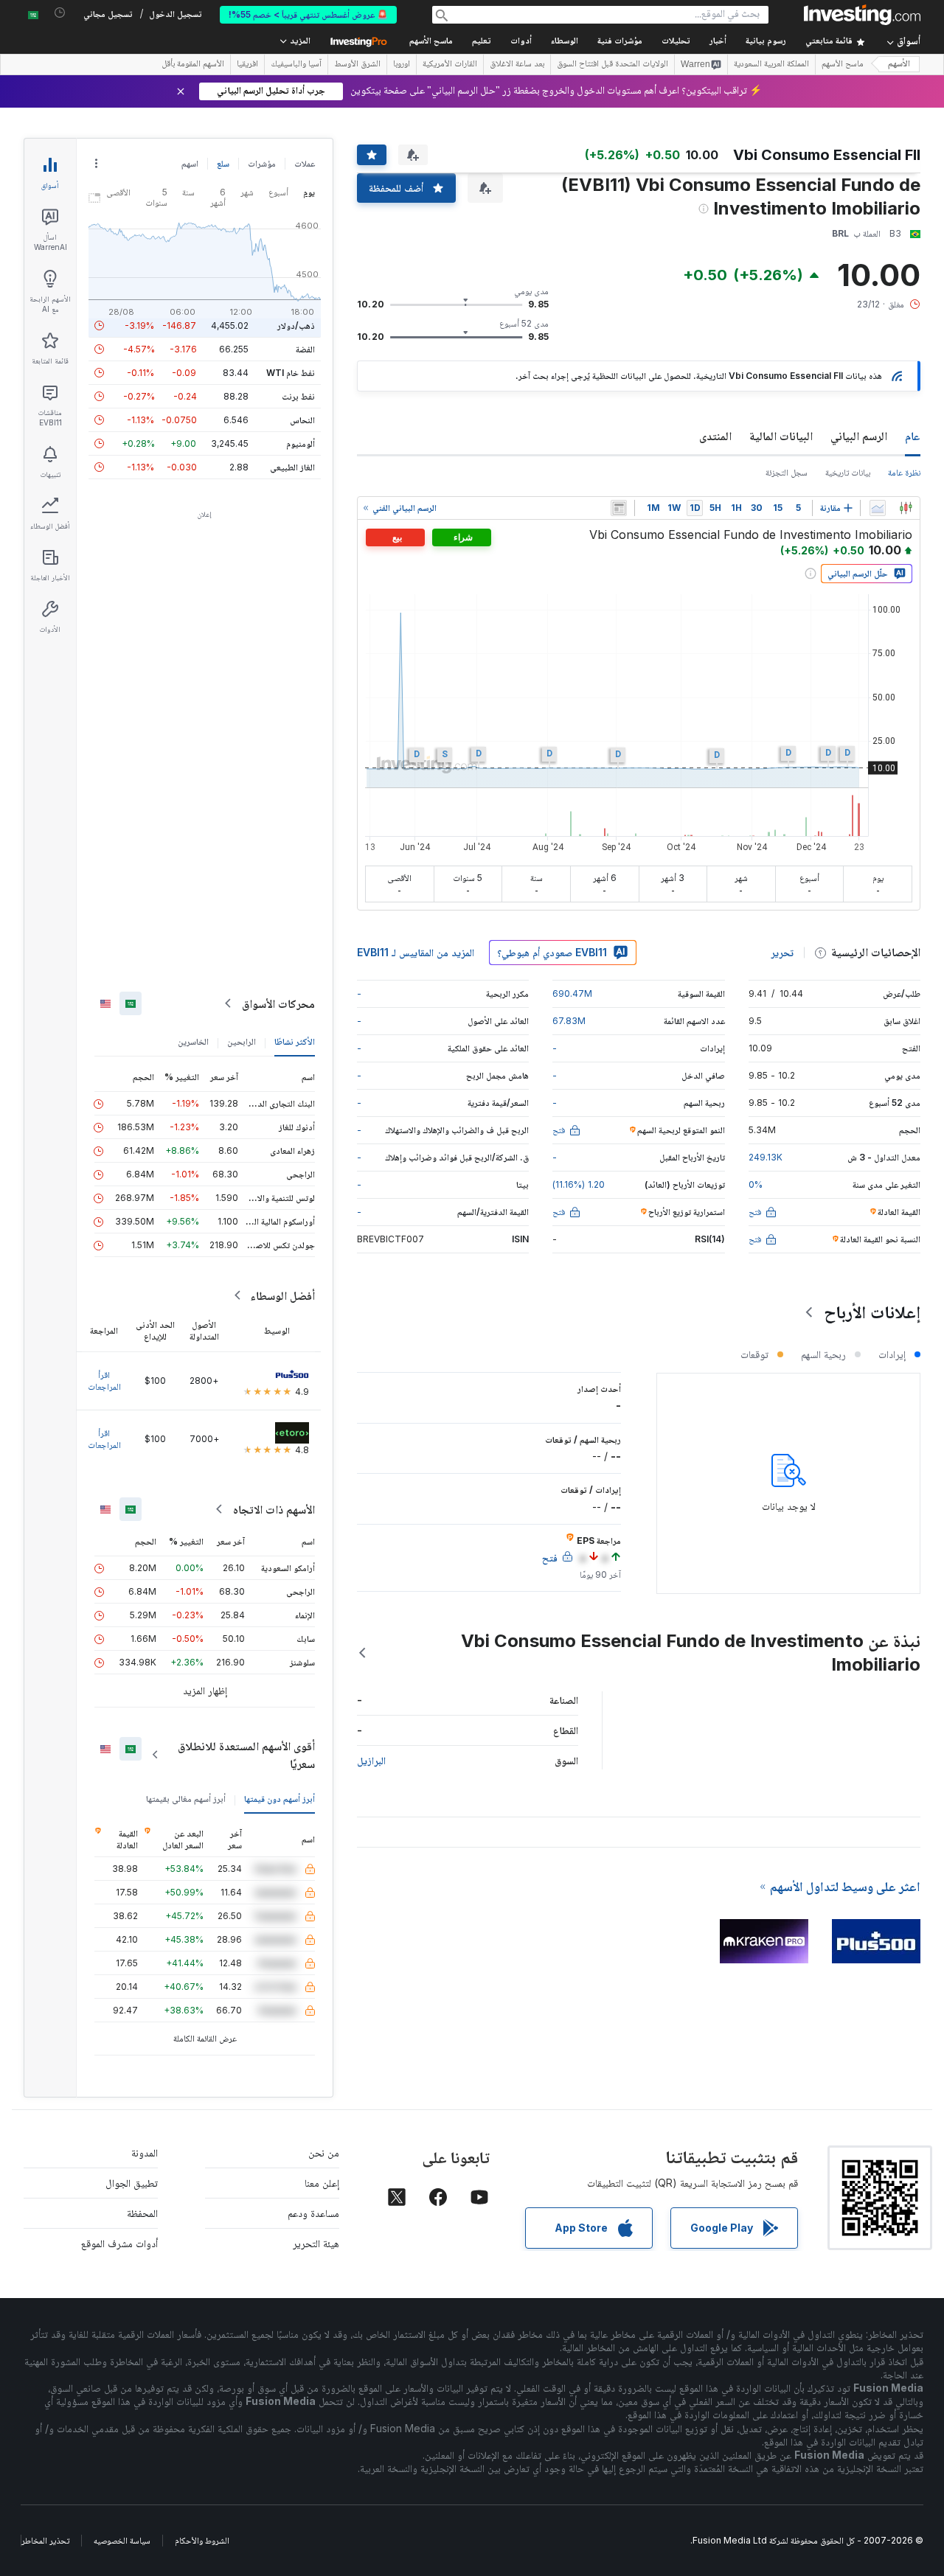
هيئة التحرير (316, 2243)
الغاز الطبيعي (292, 467)
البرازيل (371, 1760)
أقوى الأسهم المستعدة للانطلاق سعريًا (246, 1755)
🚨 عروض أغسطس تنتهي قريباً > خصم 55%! (308, 14)
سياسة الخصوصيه (122, 2540)
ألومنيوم (301, 443)
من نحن (324, 2152)
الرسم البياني (859, 436)
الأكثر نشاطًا (295, 1041)
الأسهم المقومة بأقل (193, 65)
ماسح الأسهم (431, 42)
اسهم (190, 163)
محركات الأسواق (278, 1003)
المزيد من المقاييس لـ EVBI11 (416, 952)
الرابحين (242, 1041)
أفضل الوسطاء (282, 1295)
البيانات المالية (781, 436)
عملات (305, 163)
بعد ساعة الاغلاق (517, 65)
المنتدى (715, 436)
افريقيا (247, 65)
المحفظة (142, 2213)
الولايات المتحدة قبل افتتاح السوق (612, 65)
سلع (223, 163)
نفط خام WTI (291, 373)
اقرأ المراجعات (104, 1381)
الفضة (305, 349)
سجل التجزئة (787, 472)
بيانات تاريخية (848, 472)
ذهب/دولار (296, 326)
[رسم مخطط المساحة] (878, 508)
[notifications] (60, 13)
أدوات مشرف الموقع (119, 2243)
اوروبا (402, 65)
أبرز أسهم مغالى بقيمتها (186, 1799)
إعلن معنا (322, 2183)
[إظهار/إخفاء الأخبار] (619, 508)
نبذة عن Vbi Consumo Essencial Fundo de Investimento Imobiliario (691, 1653)
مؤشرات (262, 163)
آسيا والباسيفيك (296, 65)
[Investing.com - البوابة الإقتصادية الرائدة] (862, 15)
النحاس (302, 420)
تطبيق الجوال (132, 2183)
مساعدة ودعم (313, 2213)
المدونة (145, 2152)
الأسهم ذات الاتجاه (274, 1509)
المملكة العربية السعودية (771, 65)
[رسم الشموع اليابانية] (906, 508)
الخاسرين (193, 1041)
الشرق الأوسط (357, 65)
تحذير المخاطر (45, 2540)
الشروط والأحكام (202, 2540)
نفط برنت (298, 396)
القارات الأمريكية (450, 65)
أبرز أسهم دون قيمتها (280, 1799)
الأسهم (899, 65)
